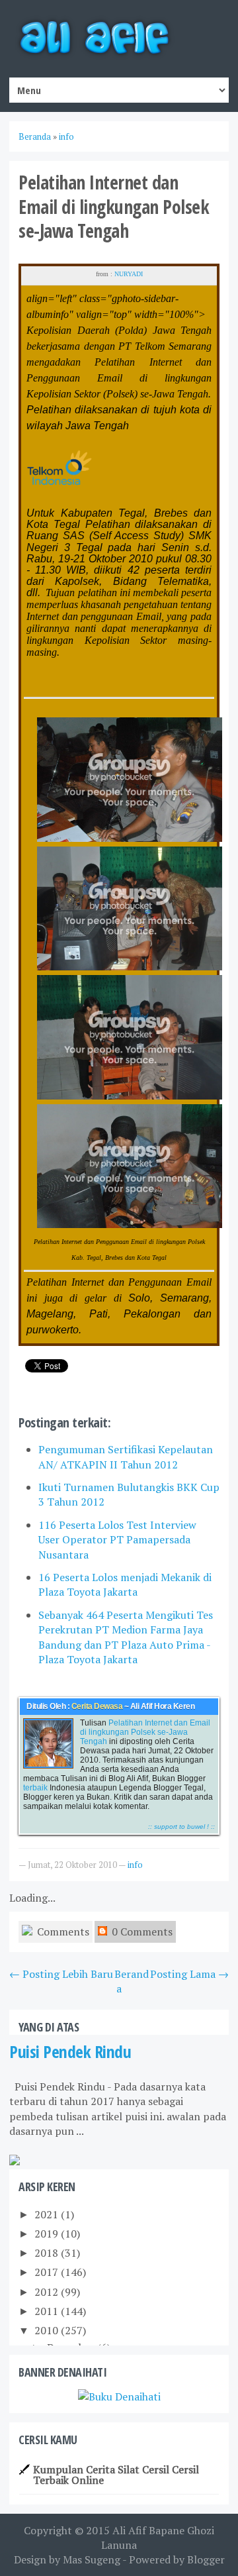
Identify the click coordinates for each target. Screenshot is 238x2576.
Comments (62, 1932)
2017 (48, 2272)
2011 (48, 2311)
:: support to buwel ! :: (181, 1827)
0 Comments (141, 1932)
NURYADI (129, 274)
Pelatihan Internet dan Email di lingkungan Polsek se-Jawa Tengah (145, 1732)
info (135, 1865)
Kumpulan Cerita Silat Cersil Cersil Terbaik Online (116, 2475)
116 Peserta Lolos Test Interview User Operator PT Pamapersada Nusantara (117, 1540)
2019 (48, 2234)
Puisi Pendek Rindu (70, 2052)
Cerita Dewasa (97, 1706)
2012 (48, 2292)
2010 (48, 2330)
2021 (48, 2214)
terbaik (35, 1788)
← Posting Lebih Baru (61, 1974)
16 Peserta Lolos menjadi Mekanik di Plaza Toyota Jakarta (125, 1584)
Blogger (206, 2559)
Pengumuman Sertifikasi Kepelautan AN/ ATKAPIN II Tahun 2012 (126, 1457)
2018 (48, 2253)
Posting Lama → (189, 1974)
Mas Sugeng (92, 2559)
